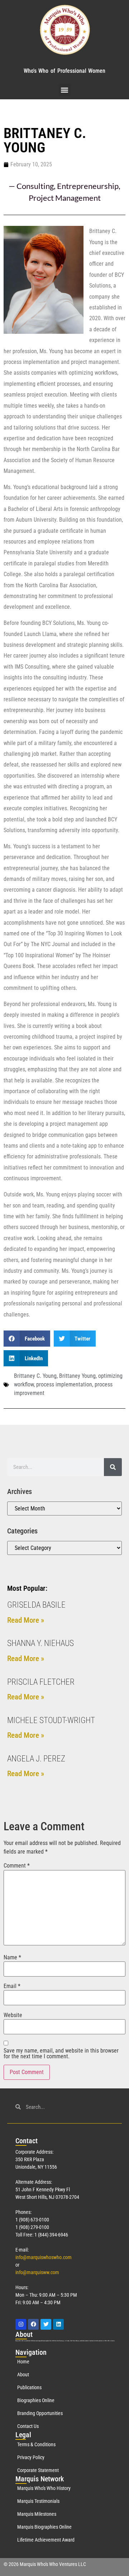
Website (13, 2015)
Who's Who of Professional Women (64, 71)
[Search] (113, 1467)
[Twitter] (46, 2324)
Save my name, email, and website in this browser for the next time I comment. (61, 2054)
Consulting (35, 186)
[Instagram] (21, 2324)
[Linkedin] (58, 2324)
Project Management (65, 198)
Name (12, 1958)
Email (12, 1986)
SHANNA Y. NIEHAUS (40, 1643)
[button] (65, 90)
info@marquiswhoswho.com (44, 2257)
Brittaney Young (77, 1376)
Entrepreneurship (88, 186)
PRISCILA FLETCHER (41, 1682)
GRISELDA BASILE (36, 1605)
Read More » (26, 1620)
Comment (17, 1866)
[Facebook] (33, 2324)
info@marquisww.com (37, 2272)
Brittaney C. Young (35, 1376)
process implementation (64, 1384)
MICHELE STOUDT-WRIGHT (51, 1720)
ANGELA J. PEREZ (36, 1759)
